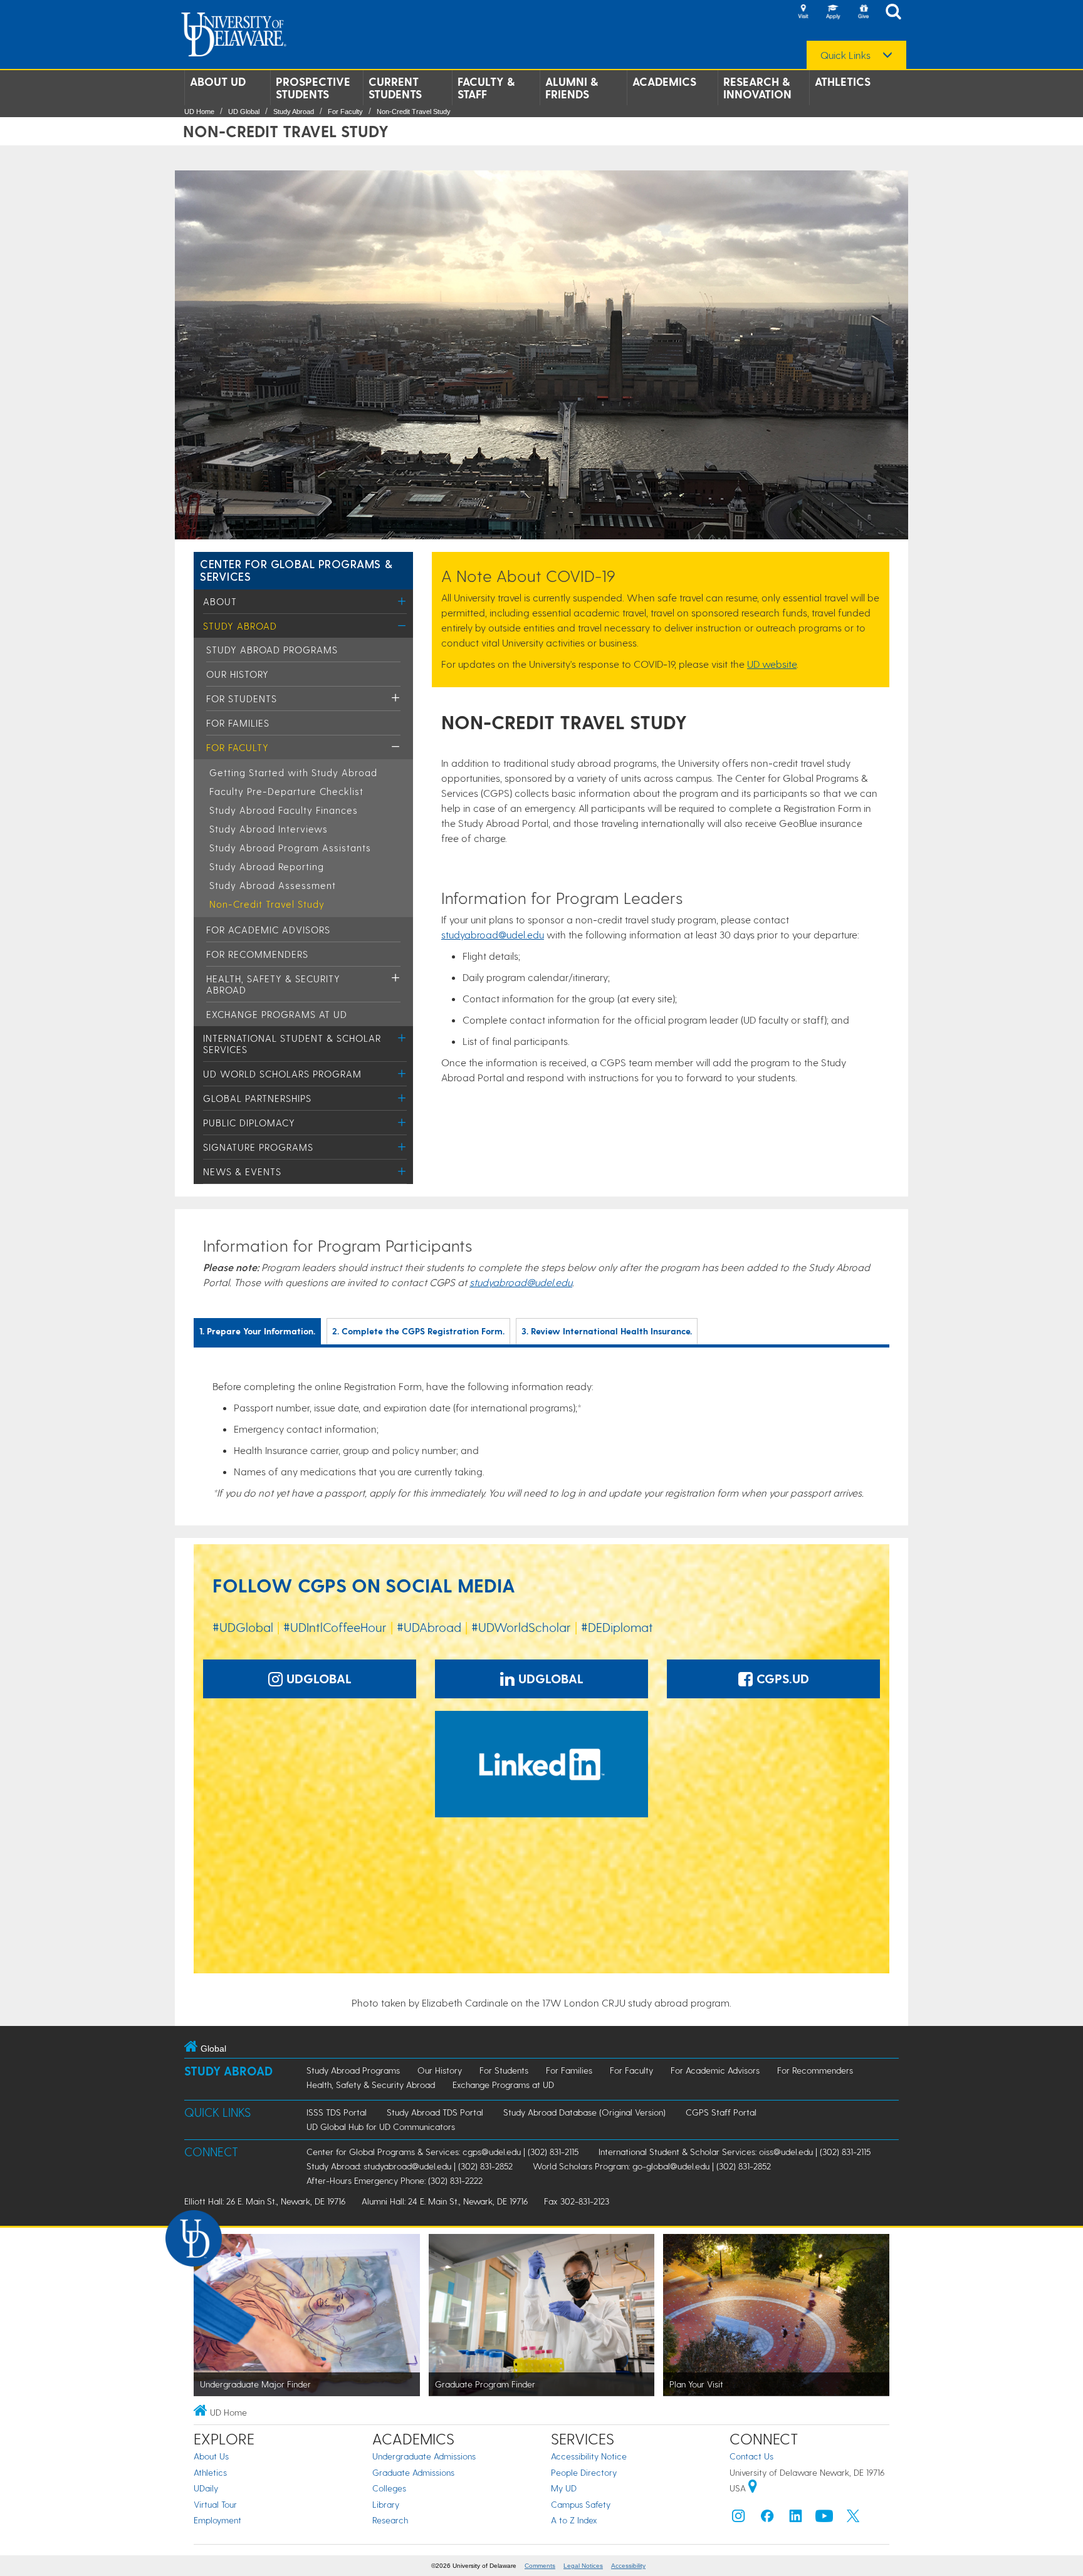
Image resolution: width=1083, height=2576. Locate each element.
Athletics (843, 81)
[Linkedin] (796, 2519)
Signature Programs (258, 1147)
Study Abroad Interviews (269, 829)
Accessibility (628, 2566)
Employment (217, 2520)
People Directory (584, 2472)
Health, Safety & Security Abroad (371, 2085)
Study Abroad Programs (272, 650)
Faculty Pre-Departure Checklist (286, 791)
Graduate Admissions (413, 2472)
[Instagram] (738, 2519)
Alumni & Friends (572, 88)
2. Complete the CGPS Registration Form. (418, 1331)
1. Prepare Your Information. (257, 1331)
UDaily (206, 2488)
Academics (664, 81)
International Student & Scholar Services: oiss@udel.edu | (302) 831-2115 (735, 2152)
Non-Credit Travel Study (414, 112)
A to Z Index (574, 2520)
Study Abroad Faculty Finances (284, 810)
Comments (540, 2566)
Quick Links (845, 55)
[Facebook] (767, 2519)
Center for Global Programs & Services (296, 570)
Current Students (395, 88)
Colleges (389, 2488)
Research (390, 2520)
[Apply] (833, 13)
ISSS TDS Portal (337, 2112)
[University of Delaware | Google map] (753, 2488)
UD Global (244, 112)
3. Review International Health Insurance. (607, 1331)
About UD (218, 81)
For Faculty (345, 112)
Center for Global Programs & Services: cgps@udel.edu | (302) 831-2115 (442, 2152)
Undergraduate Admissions (424, 2456)
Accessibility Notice (589, 2456)
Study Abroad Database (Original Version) (584, 2112)
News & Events (242, 1171)
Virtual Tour (215, 2504)
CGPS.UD (781, 1678)
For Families (238, 723)
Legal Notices (583, 2566)
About (220, 601)
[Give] (863, 13)
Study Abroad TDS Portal (435, 2112)
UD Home (199, 112)
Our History (238, 674)
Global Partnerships (257, 1098)
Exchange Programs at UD (277, 1014)
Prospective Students (313, 88)
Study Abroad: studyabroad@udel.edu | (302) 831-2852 (410, 2166)
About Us (211, 2456)
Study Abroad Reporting (267, 866)
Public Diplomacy (249, 1123)
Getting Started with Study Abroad (293, 772)
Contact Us (751, 2456)
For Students (242, 699)
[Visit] (803, 13)
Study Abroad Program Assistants (290, 848)
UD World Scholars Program (282, 1074)
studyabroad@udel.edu (493, 934)
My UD (564, 2488)
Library (386, 2504)
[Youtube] (824, 2519)
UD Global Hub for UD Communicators (381, 2127)
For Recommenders (257, 954)
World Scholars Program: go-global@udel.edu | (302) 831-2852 (652, 2166)
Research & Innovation (757, 88)
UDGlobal (317, 1678)
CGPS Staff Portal (721, 2112)
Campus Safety (581, 2504)
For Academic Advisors (268, 930)
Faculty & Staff (486, 88)
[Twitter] (853, 2519)
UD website (772, 664)
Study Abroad (294, 112)
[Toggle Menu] (402, 601)
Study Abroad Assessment (273, 885)
